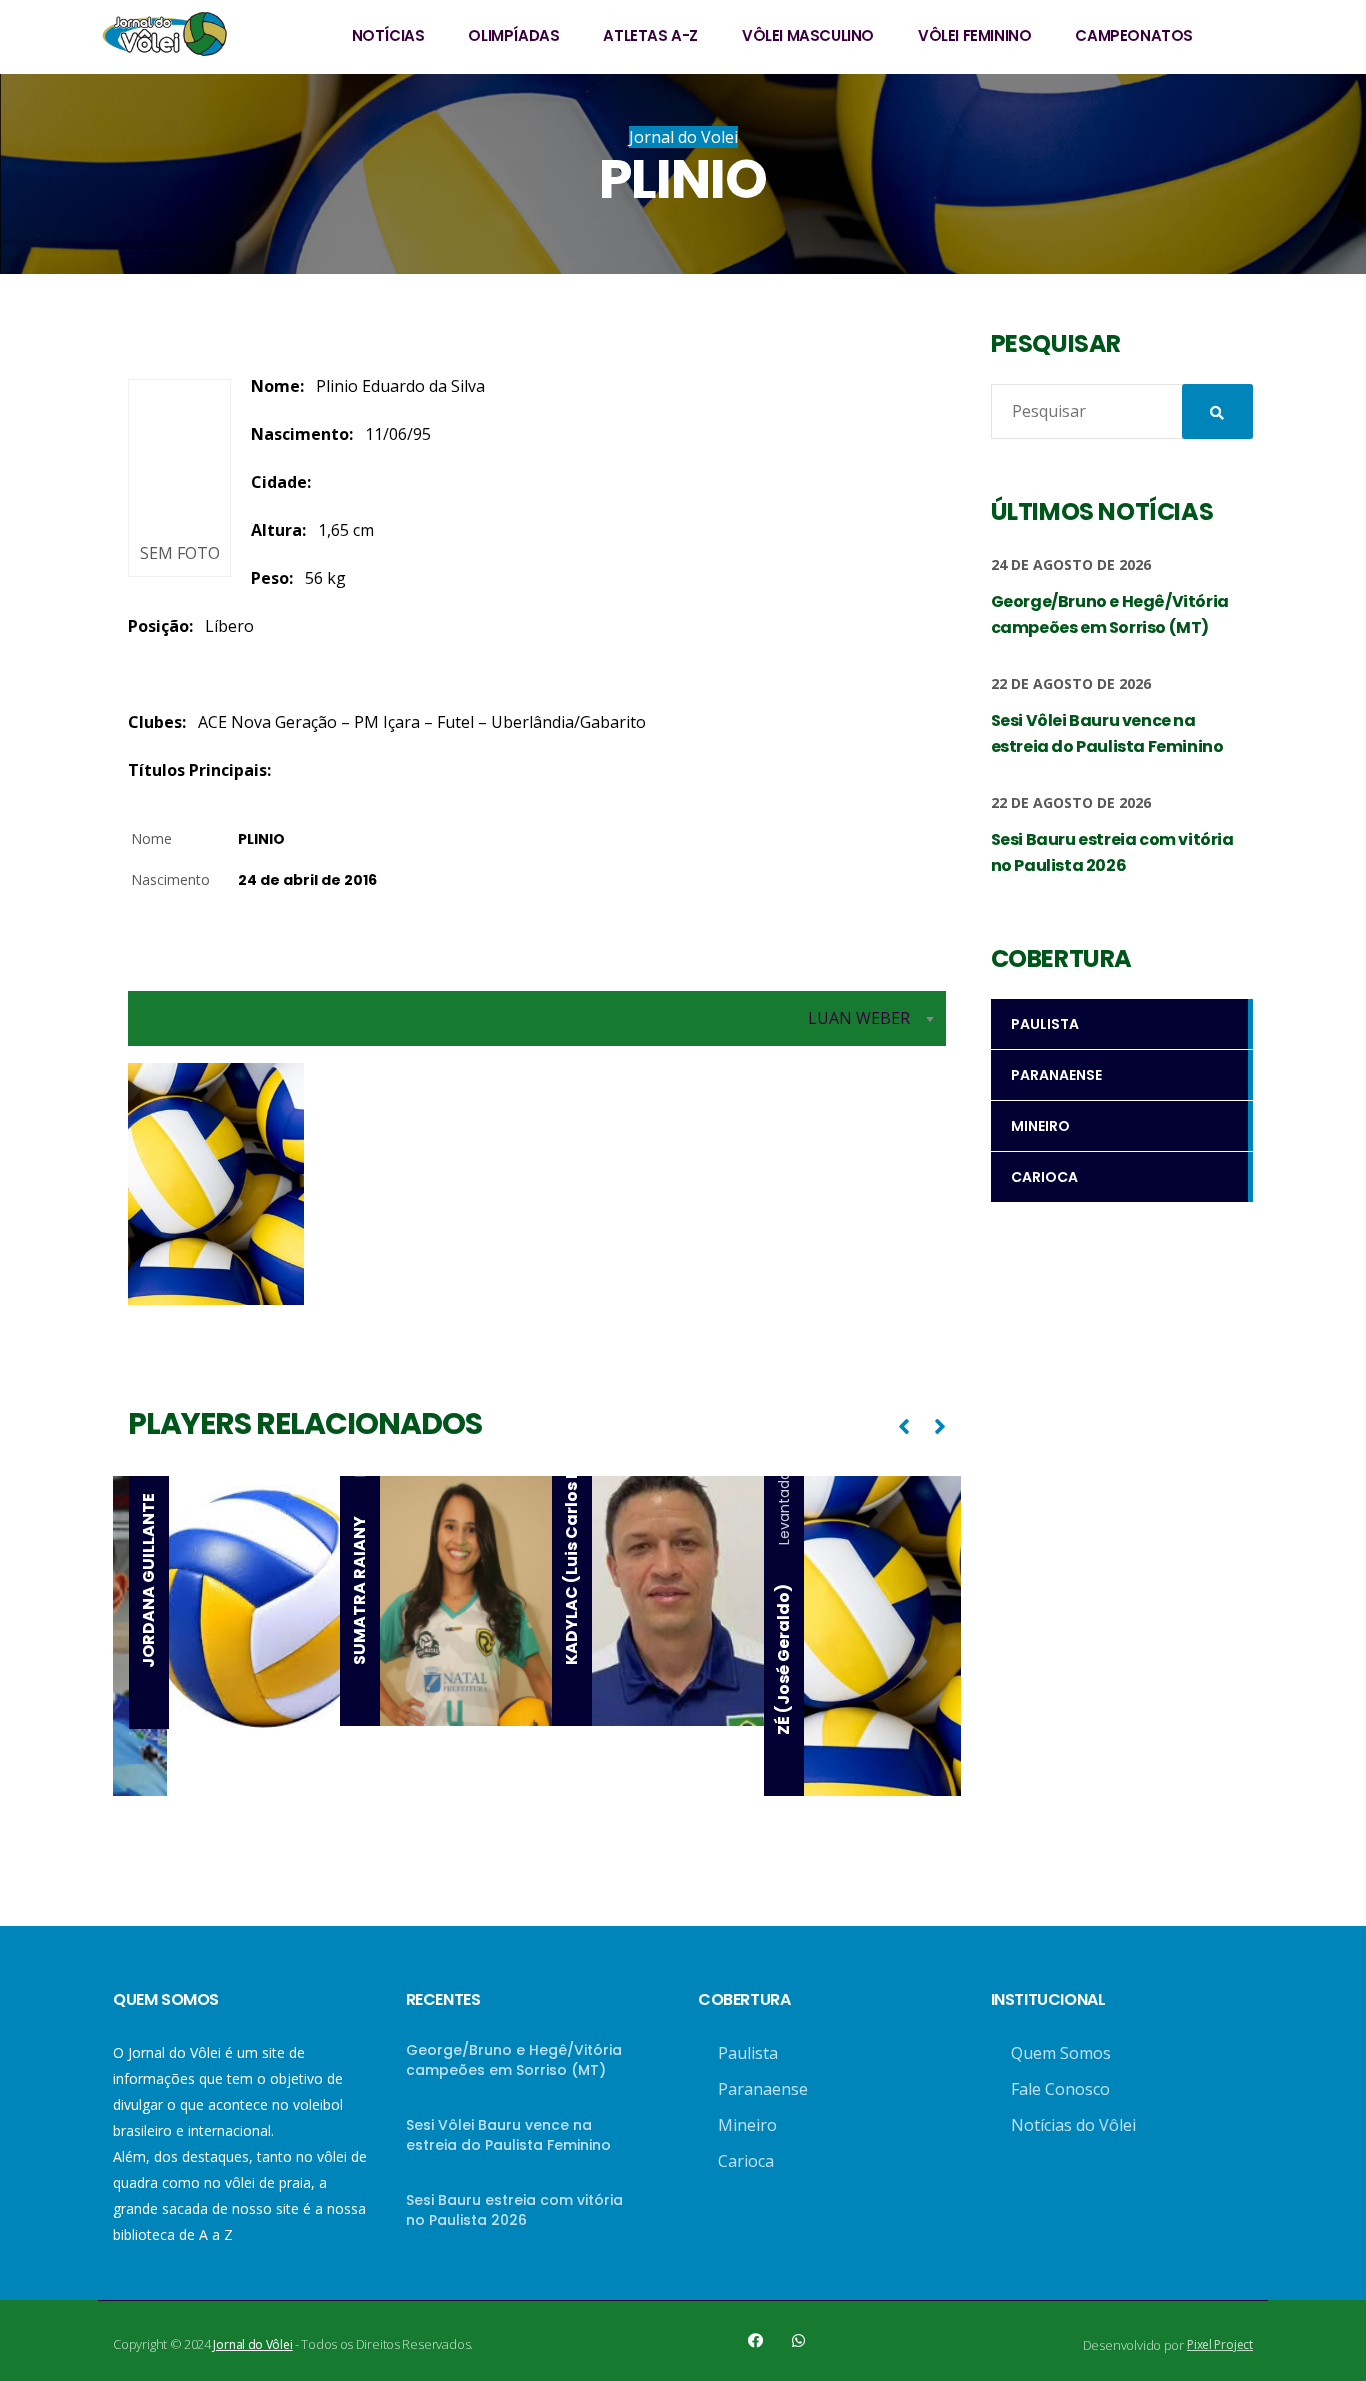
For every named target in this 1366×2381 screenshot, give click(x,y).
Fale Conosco (1060, 2089)
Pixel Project (1220, 2344)
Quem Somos (1061, 2053)
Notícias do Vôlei (1073, 2125)
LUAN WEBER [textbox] (859, 1018)
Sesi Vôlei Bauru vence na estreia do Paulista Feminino (508, 2135)
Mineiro (747, 2125)
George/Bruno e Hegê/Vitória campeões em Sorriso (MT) (514, 2060)
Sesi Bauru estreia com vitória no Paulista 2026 (514, 2210)
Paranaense (763, 2089)
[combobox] (537, 1018)
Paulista (748, 2053)
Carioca (746, 2161)
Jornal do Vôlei (252, 2344)
